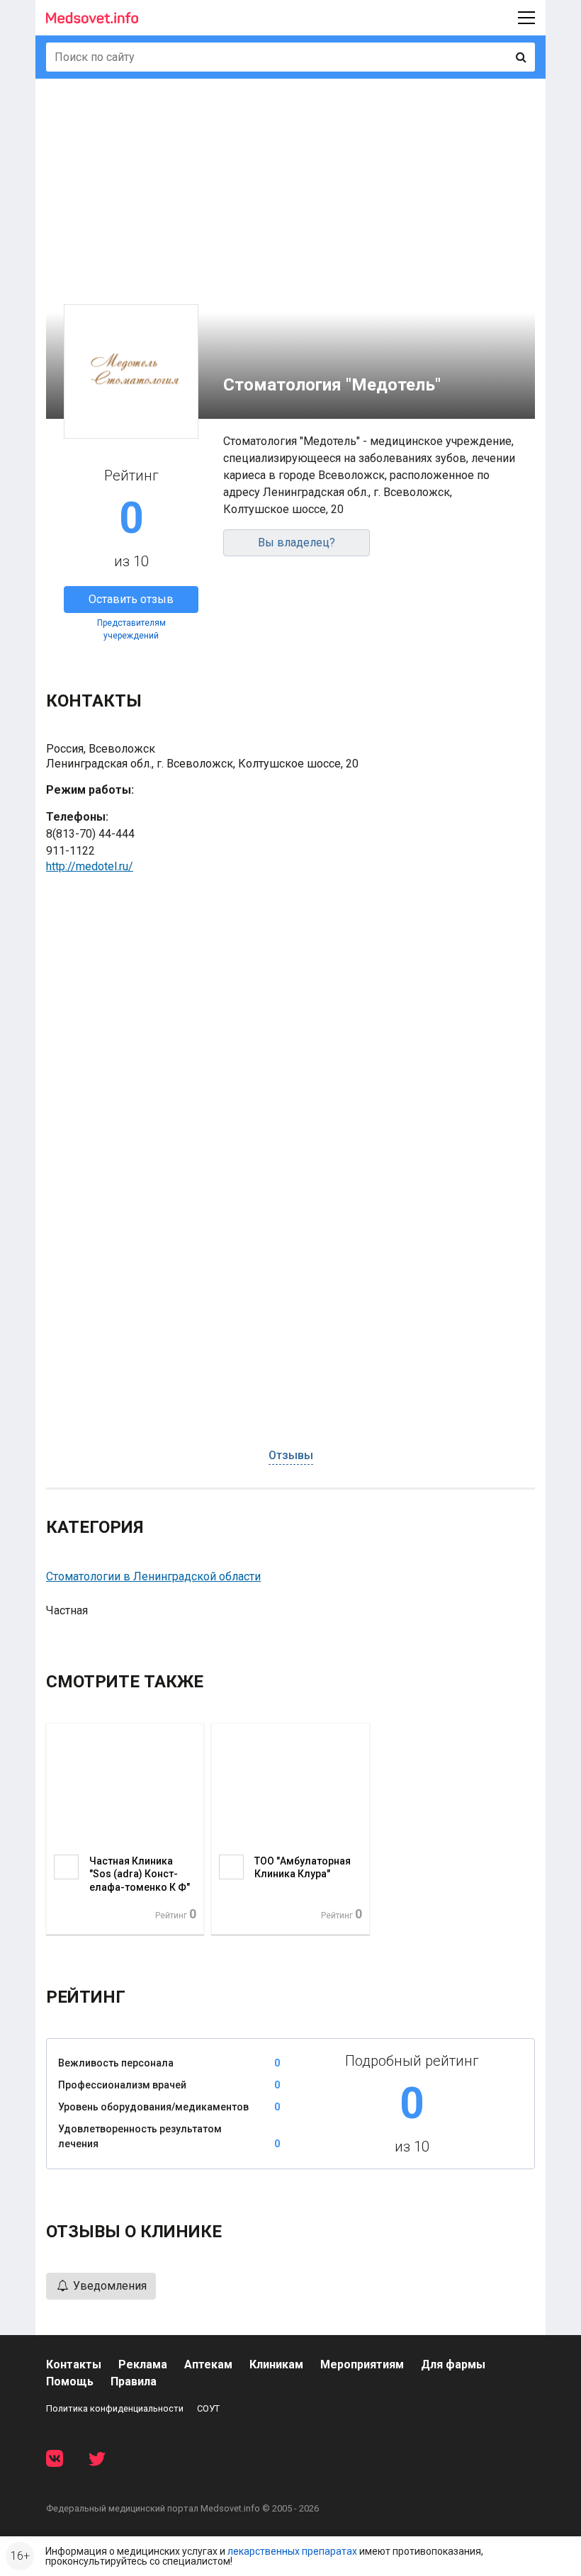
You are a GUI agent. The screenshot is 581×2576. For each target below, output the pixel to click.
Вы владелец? (297, 542)
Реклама (143, 2364)
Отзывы (291, 1455)
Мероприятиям (362, 2364)
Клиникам (276, 2364)
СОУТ (208, 2408)
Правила (134, 2381)
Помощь (70, 2381)
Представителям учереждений (131, 629)
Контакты (74, 2364)
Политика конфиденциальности (115, 2408)
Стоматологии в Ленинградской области (153, 1576)
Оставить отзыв (131, 599)
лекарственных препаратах (292, 2551)
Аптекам (208, 2364)
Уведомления (108, 2286)
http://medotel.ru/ (90, 866)
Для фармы (453, 2364)
